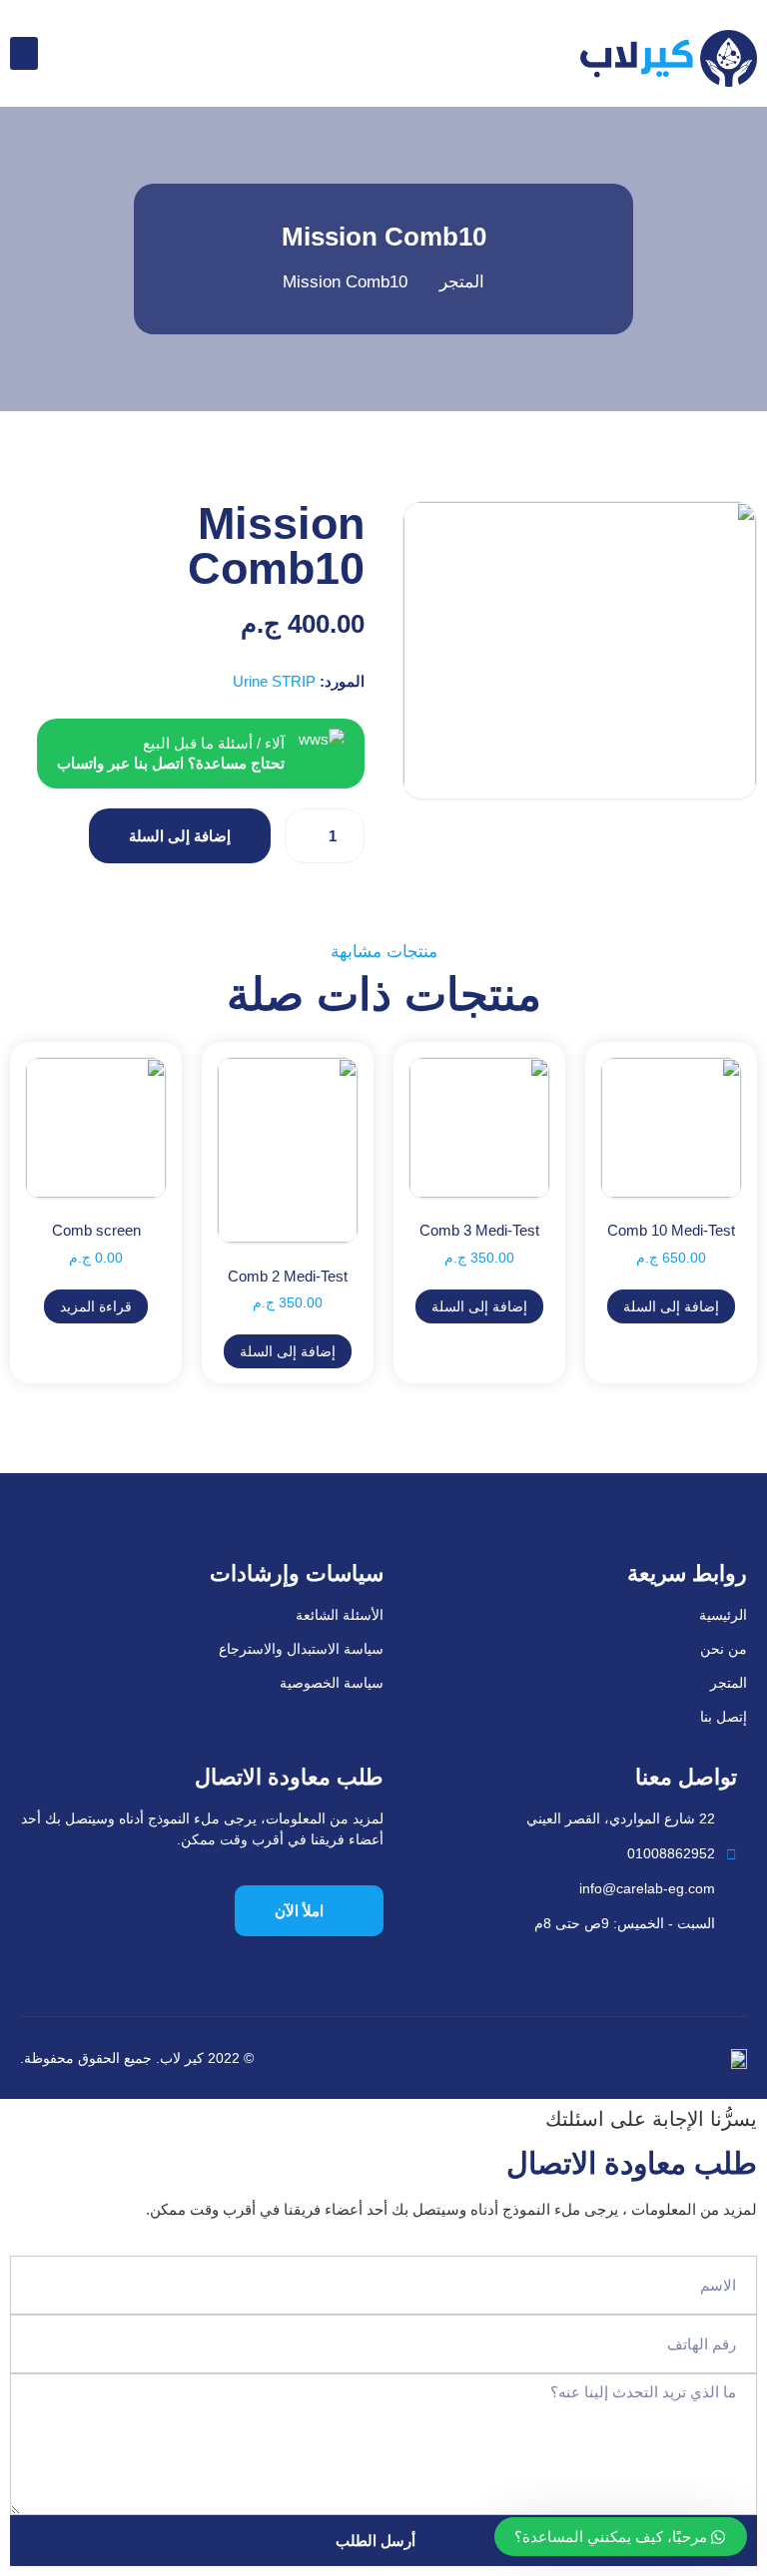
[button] (24, 53)
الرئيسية (723, 1615)
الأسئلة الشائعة (340, 1615)
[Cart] (63, 52)
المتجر (729, 1683)
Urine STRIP (274, 681)
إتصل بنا (724, 1717)
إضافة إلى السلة (180, 836)
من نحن (724, 1649)
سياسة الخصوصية (332, 1683)
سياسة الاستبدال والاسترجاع (301, 1649)
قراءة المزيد (96, 1306)
